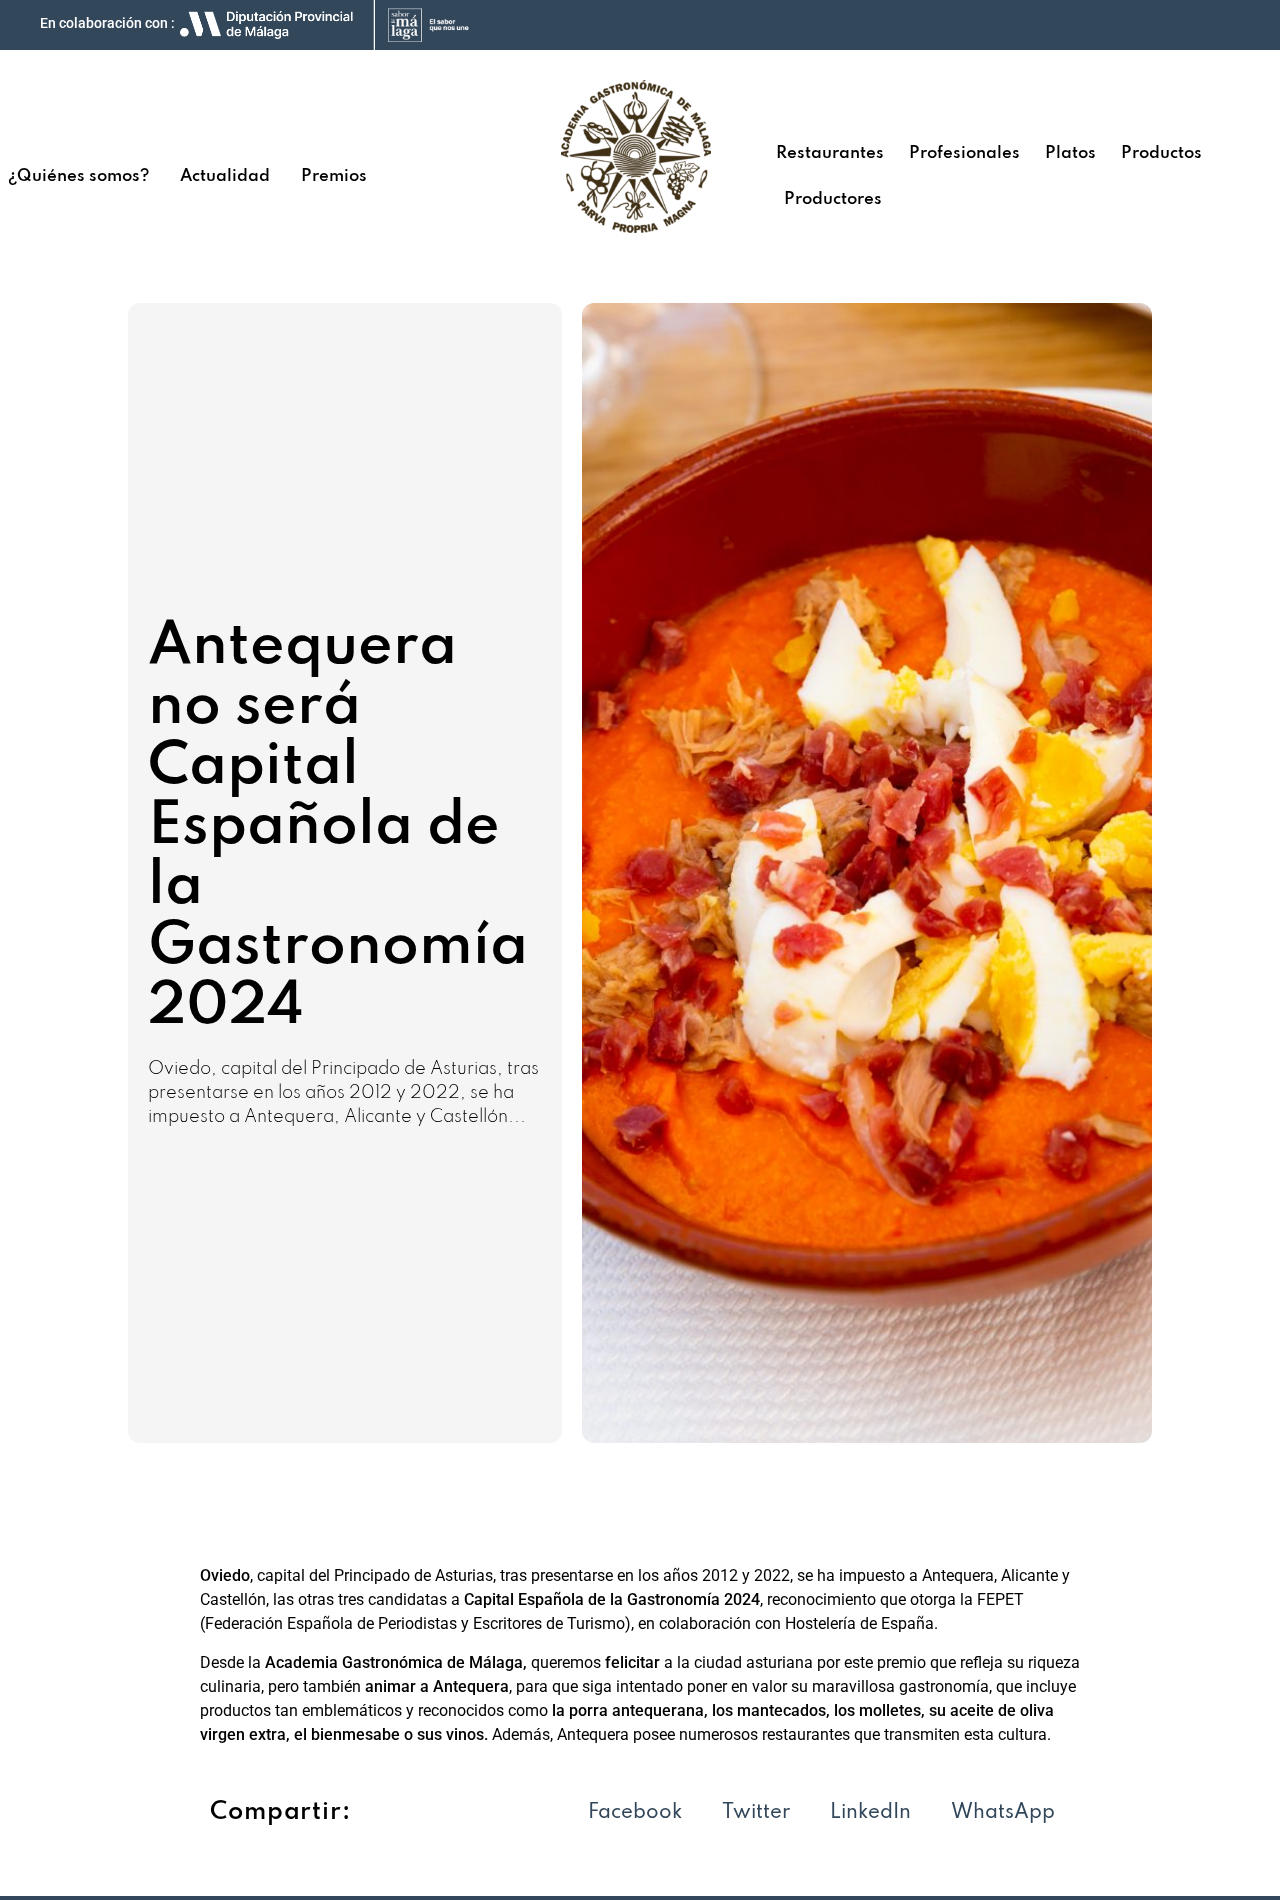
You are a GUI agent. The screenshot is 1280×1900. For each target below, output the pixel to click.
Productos (1161, 153)
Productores (833, 199)
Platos (1070, 153)
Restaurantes (830, 153)
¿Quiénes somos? (78, 176)
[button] (635, 1813)
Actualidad (225, 176)
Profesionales (964, 153)
